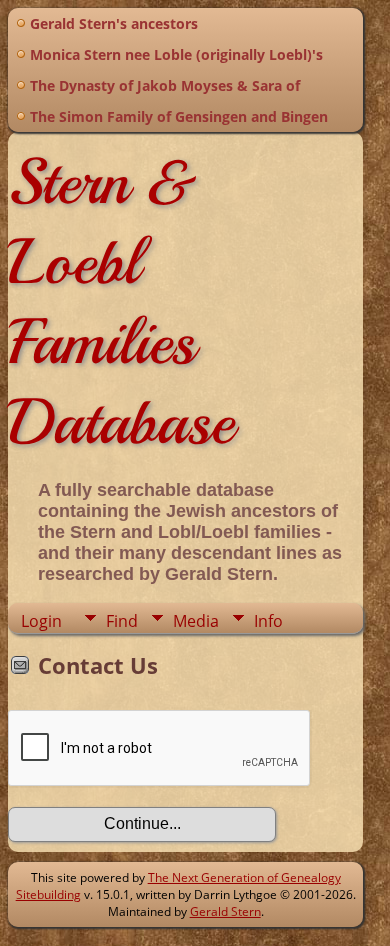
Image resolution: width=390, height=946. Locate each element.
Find (122, 621)
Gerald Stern (225, 911)
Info (268, 621)
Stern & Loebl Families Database (121, 302)
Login (41, 621)
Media (196, 621)
